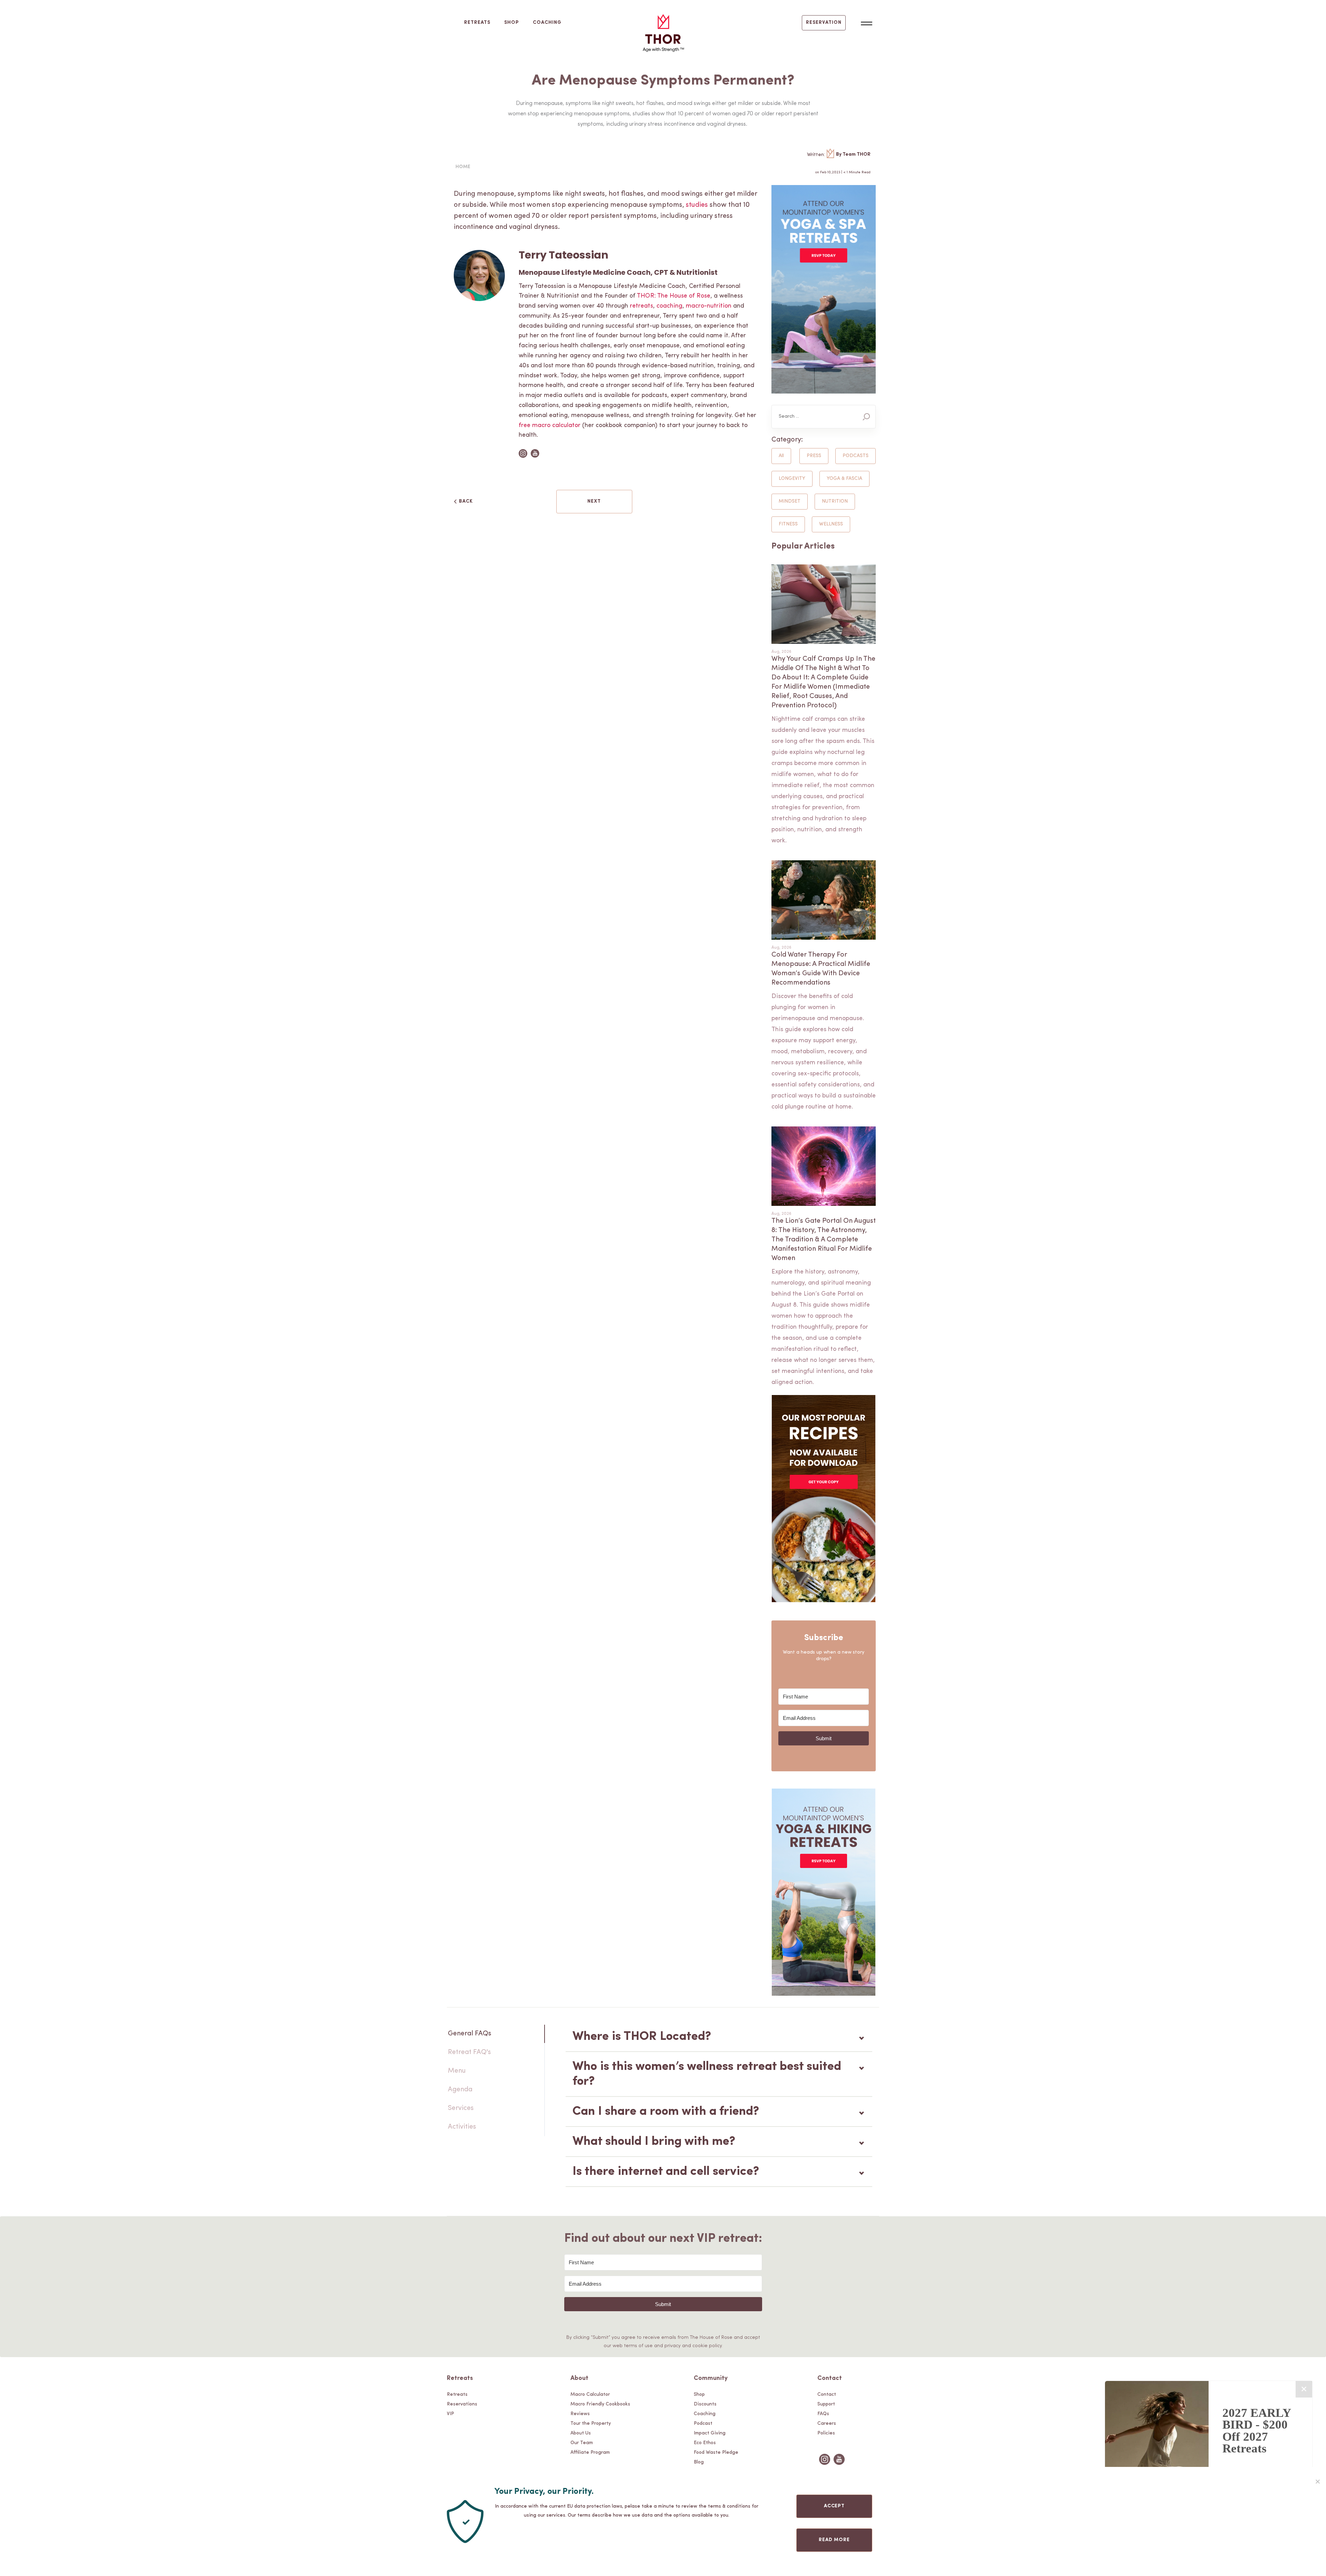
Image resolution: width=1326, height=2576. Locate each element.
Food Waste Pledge (716, 2453)
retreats (641, 306)
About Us (581, 2433)
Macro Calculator (590, 2395)
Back (466, 501)
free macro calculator (550, 426)
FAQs (823, 2414)
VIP (450, 2414)
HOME (463, 167)
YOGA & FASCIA (844, 479)
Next (594, 501)
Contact (827, 2395)
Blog (699, 2462)
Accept (834, 2506)
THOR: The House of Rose (674, 296)
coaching (669, 306)
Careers (827, 2424)
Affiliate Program (590, 2453)
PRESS (814, 456)
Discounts (705, 2404)
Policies (826, 2433)
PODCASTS (856, 456)
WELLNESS (831, 524)
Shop (512, 23)
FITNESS (788, 524)
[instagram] (825, 2465)
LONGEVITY (792, 479)
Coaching (547, 23)
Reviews (580, 2414)
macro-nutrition (709, 306)
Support (826, 2404)
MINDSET (790, 501)
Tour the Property (591, 2424)
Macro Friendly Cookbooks (600, 2404)
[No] (1317, 2481)
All (781, 456)
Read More (834, 2540)
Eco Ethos (705, 2443)
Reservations (462, 2404)
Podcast (703, 2424)
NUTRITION (835, 501)
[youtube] (839, 2465)
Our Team (582, 2443)
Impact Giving (710, 2433)
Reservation (824, 23)
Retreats (477, 23)
